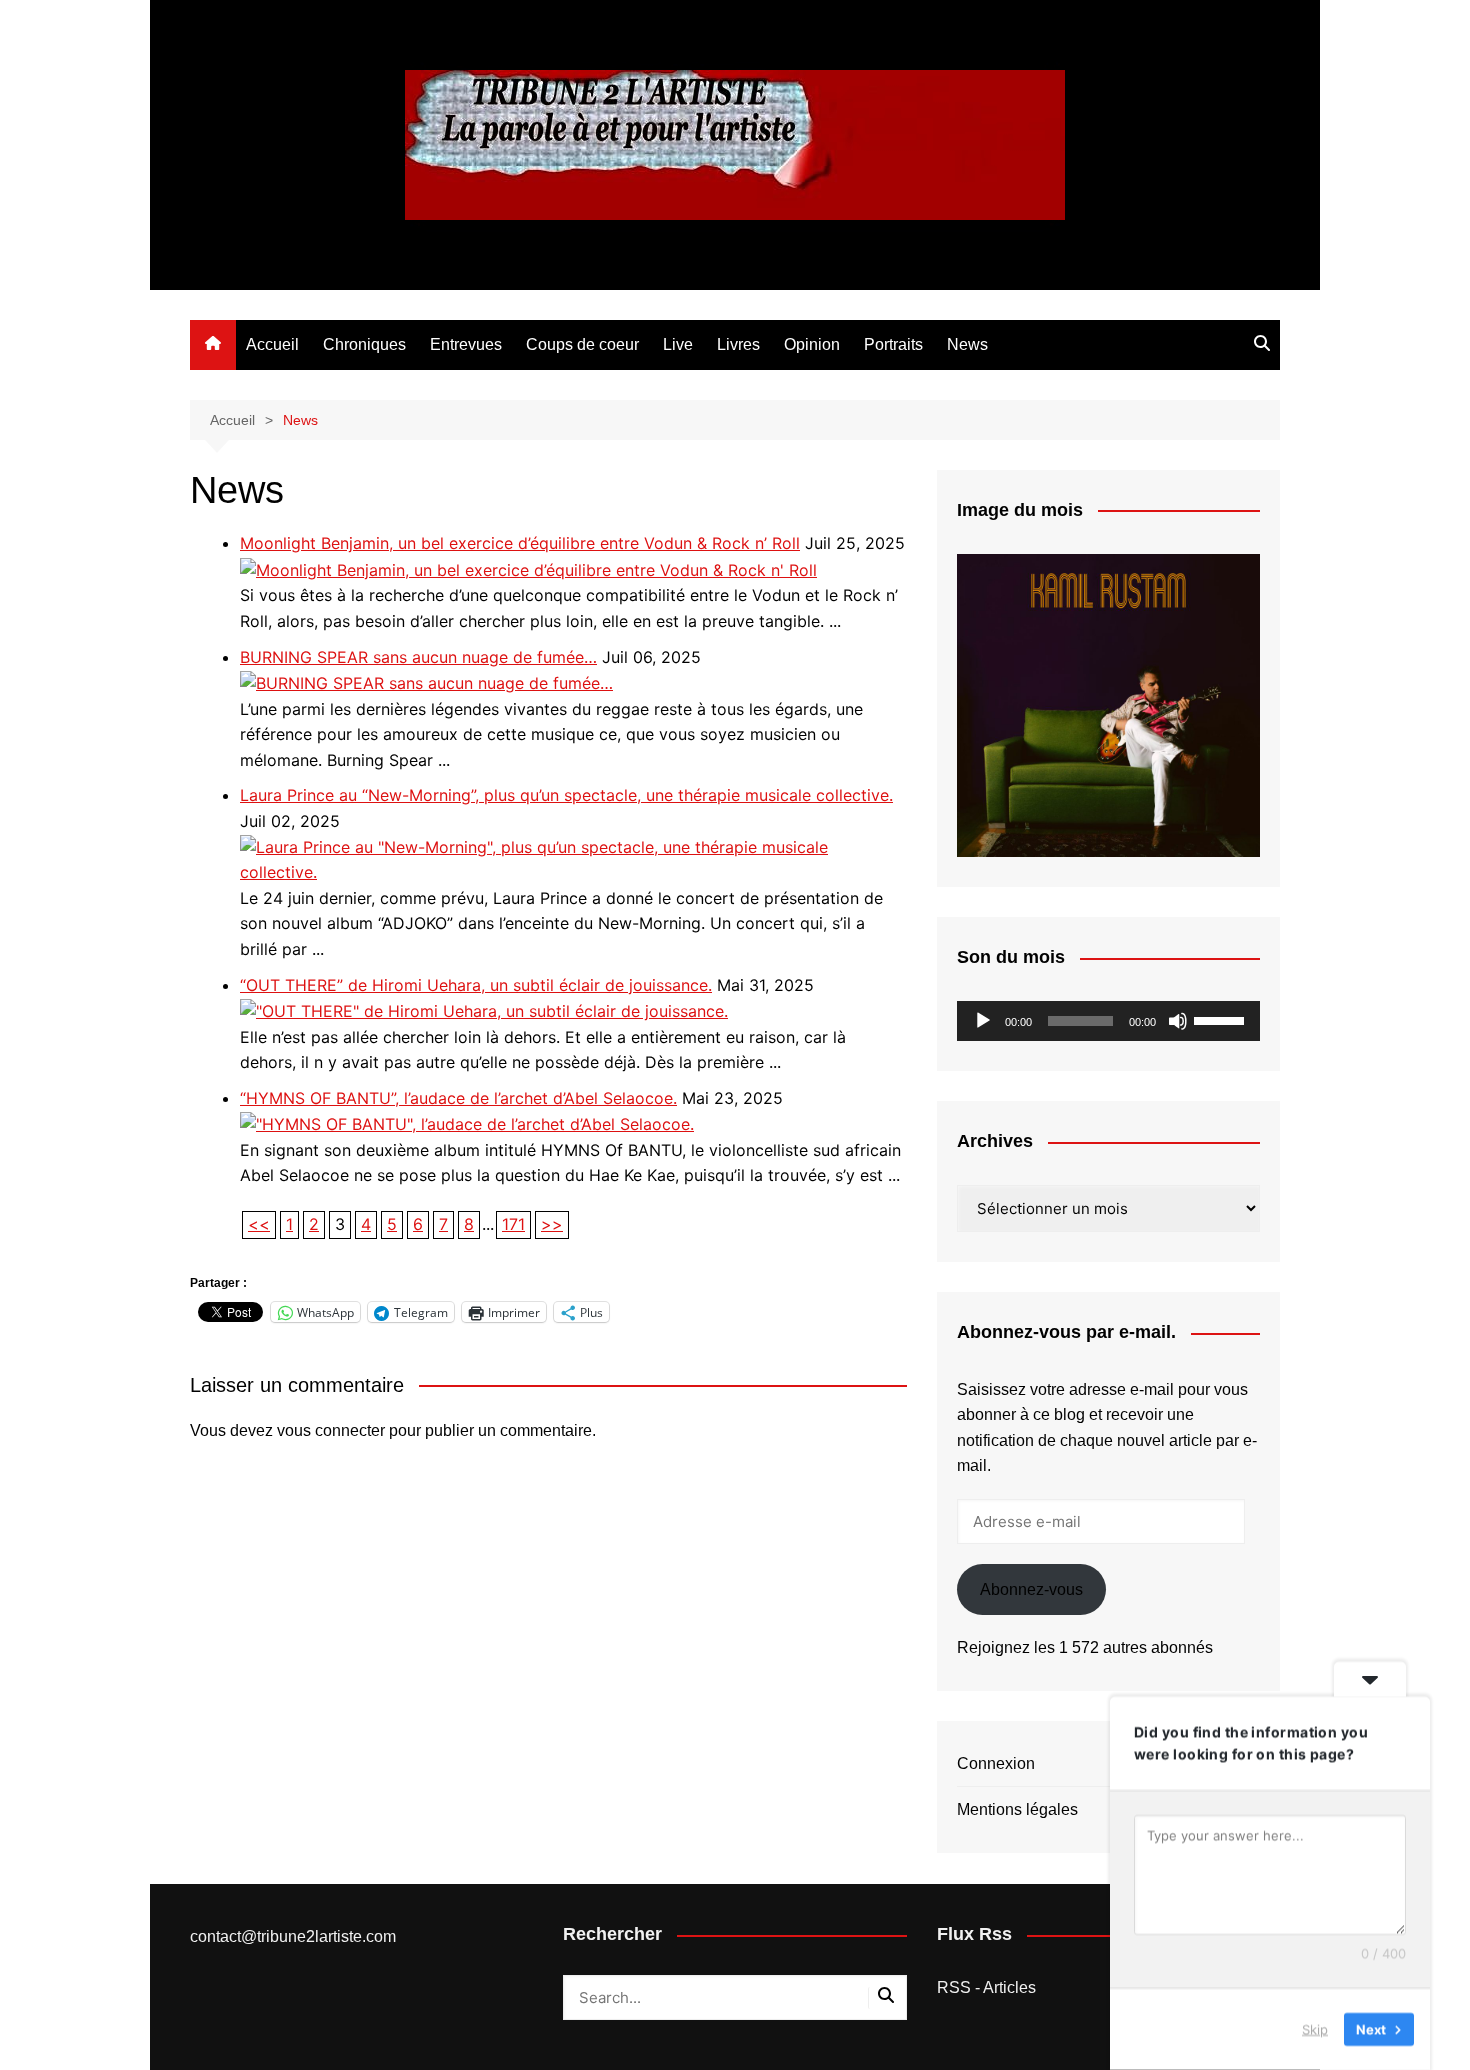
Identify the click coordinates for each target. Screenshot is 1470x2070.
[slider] (1222, 1019)
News (967, 344)
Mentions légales (1017, 1809)
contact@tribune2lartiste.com (293, 1936)
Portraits (893, 344)
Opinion (812, 344)
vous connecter (331, 1430)
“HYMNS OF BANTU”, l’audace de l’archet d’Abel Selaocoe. (458, 1098)
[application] (1108, 1021)
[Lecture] (983, 1021)
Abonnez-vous (1031, 1589)
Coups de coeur (582, 344)
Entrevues (466, 344)
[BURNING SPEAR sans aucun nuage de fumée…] (426, 682)
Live (678, 344)
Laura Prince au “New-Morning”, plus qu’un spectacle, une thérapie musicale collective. (566, 795)
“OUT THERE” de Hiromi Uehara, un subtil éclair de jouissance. (476, 985)
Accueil (272, 344)
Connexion (996, 1763)
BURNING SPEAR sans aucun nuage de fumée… (418, 657)
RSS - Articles (986, 1987)
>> (552, 1224)
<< (259, 1224)
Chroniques (364, 344)
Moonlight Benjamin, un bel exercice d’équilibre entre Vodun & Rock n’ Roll (520, 543)
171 (513, 1224)
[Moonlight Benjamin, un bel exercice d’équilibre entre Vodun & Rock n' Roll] (528, 569)
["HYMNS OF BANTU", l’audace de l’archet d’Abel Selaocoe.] (467, 1123)
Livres (738, 344)
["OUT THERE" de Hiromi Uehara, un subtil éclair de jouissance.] (484, 1010)
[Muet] (1178, 1021)
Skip (1315, 2029)
